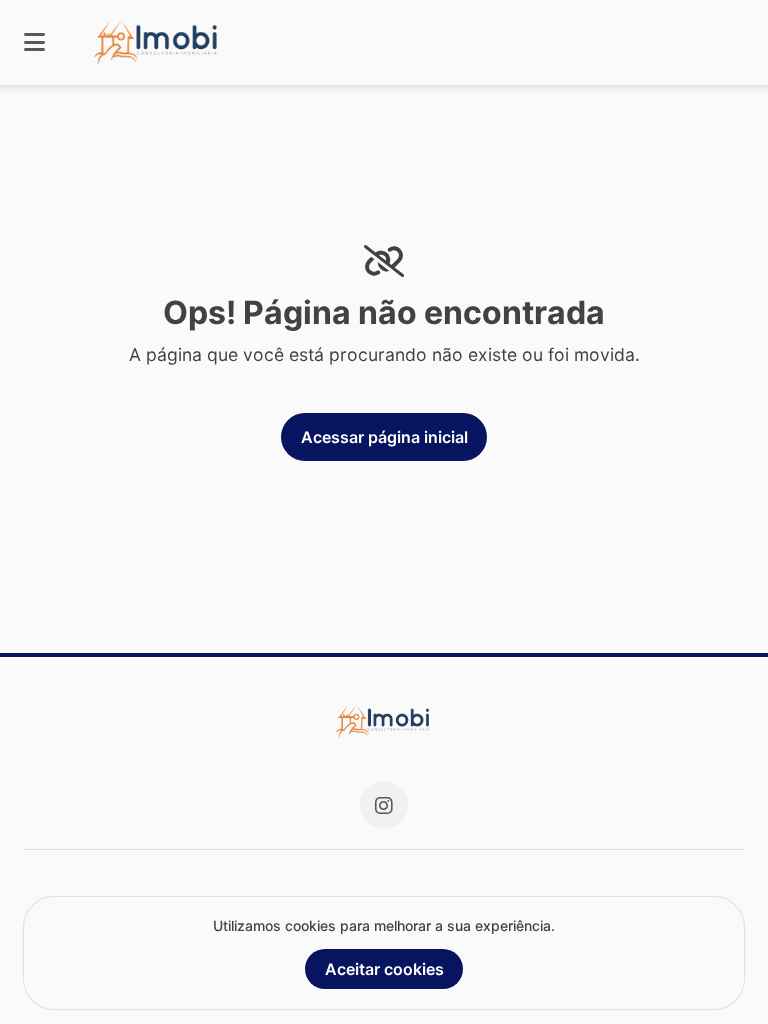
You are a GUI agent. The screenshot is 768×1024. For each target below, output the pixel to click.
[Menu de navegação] (34, 42)
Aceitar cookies (384, 969)
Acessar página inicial (384, 437)
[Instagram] (384, 805)
